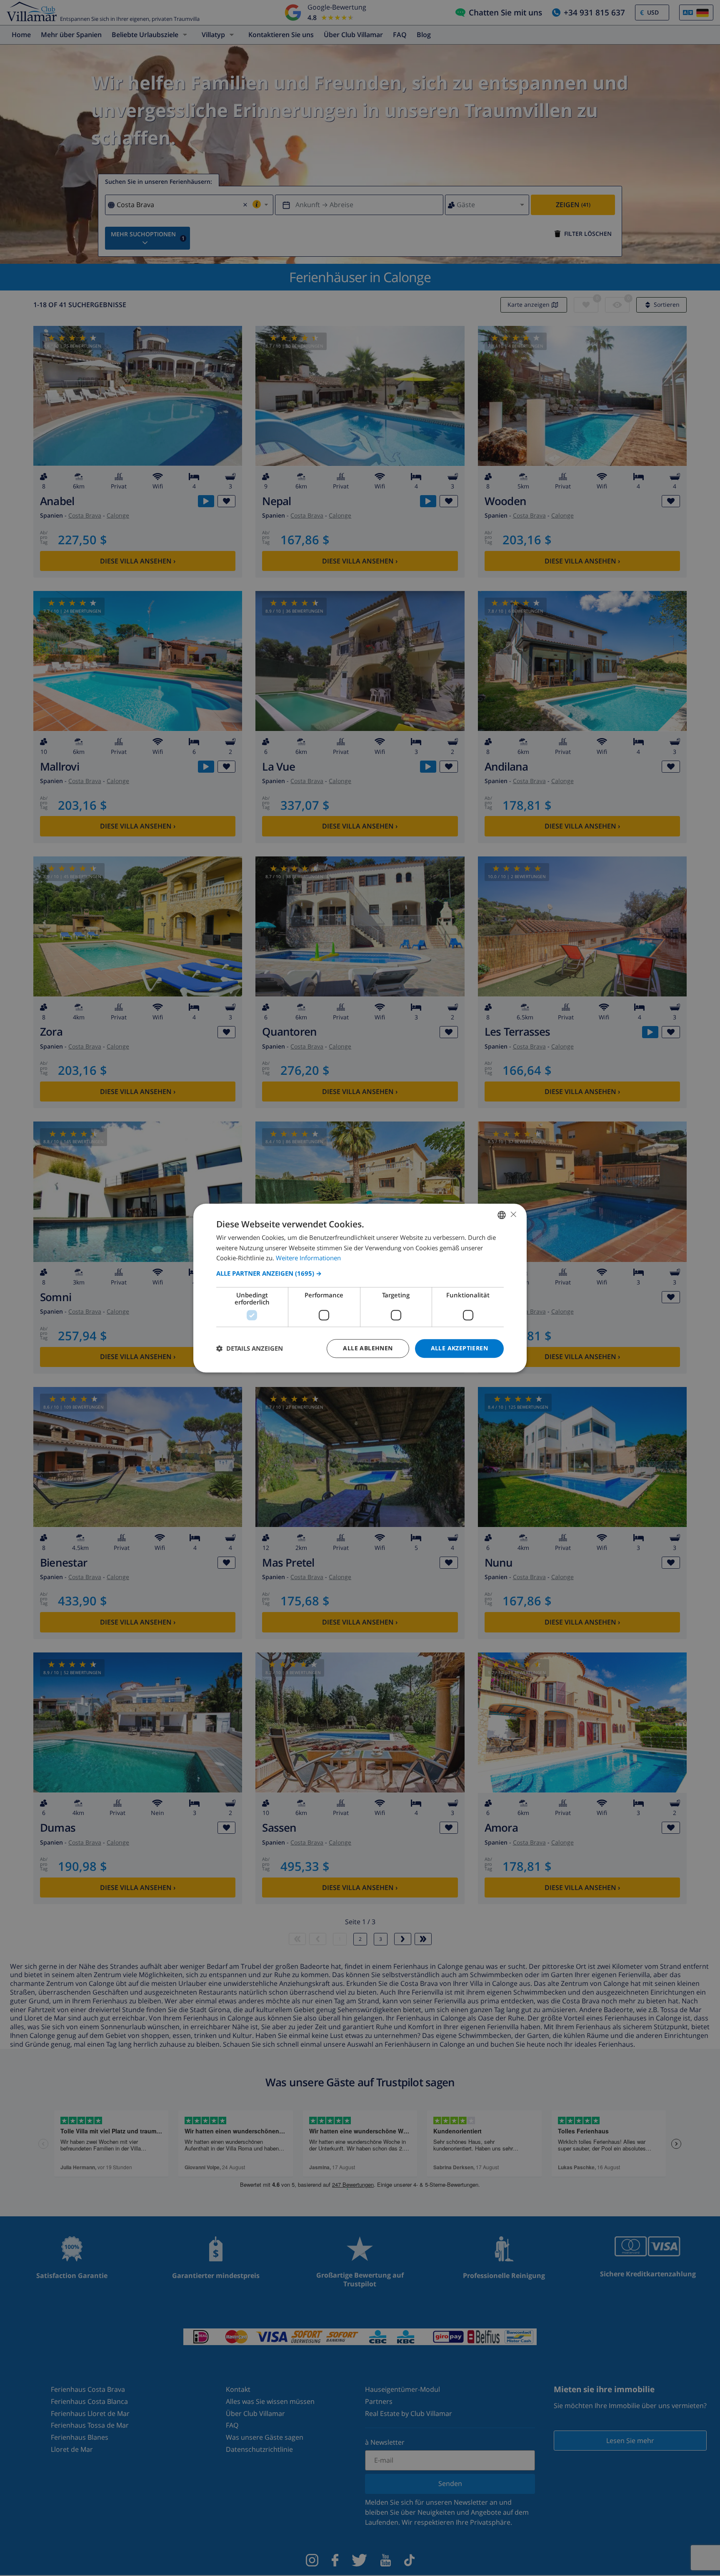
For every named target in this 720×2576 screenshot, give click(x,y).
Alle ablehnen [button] (368, 1348)
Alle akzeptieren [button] (459, 1348)
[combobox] (502, 1215)
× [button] (513, 1214)
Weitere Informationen (308, 1258)
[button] (360, 1273)
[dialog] (360, 1288)
